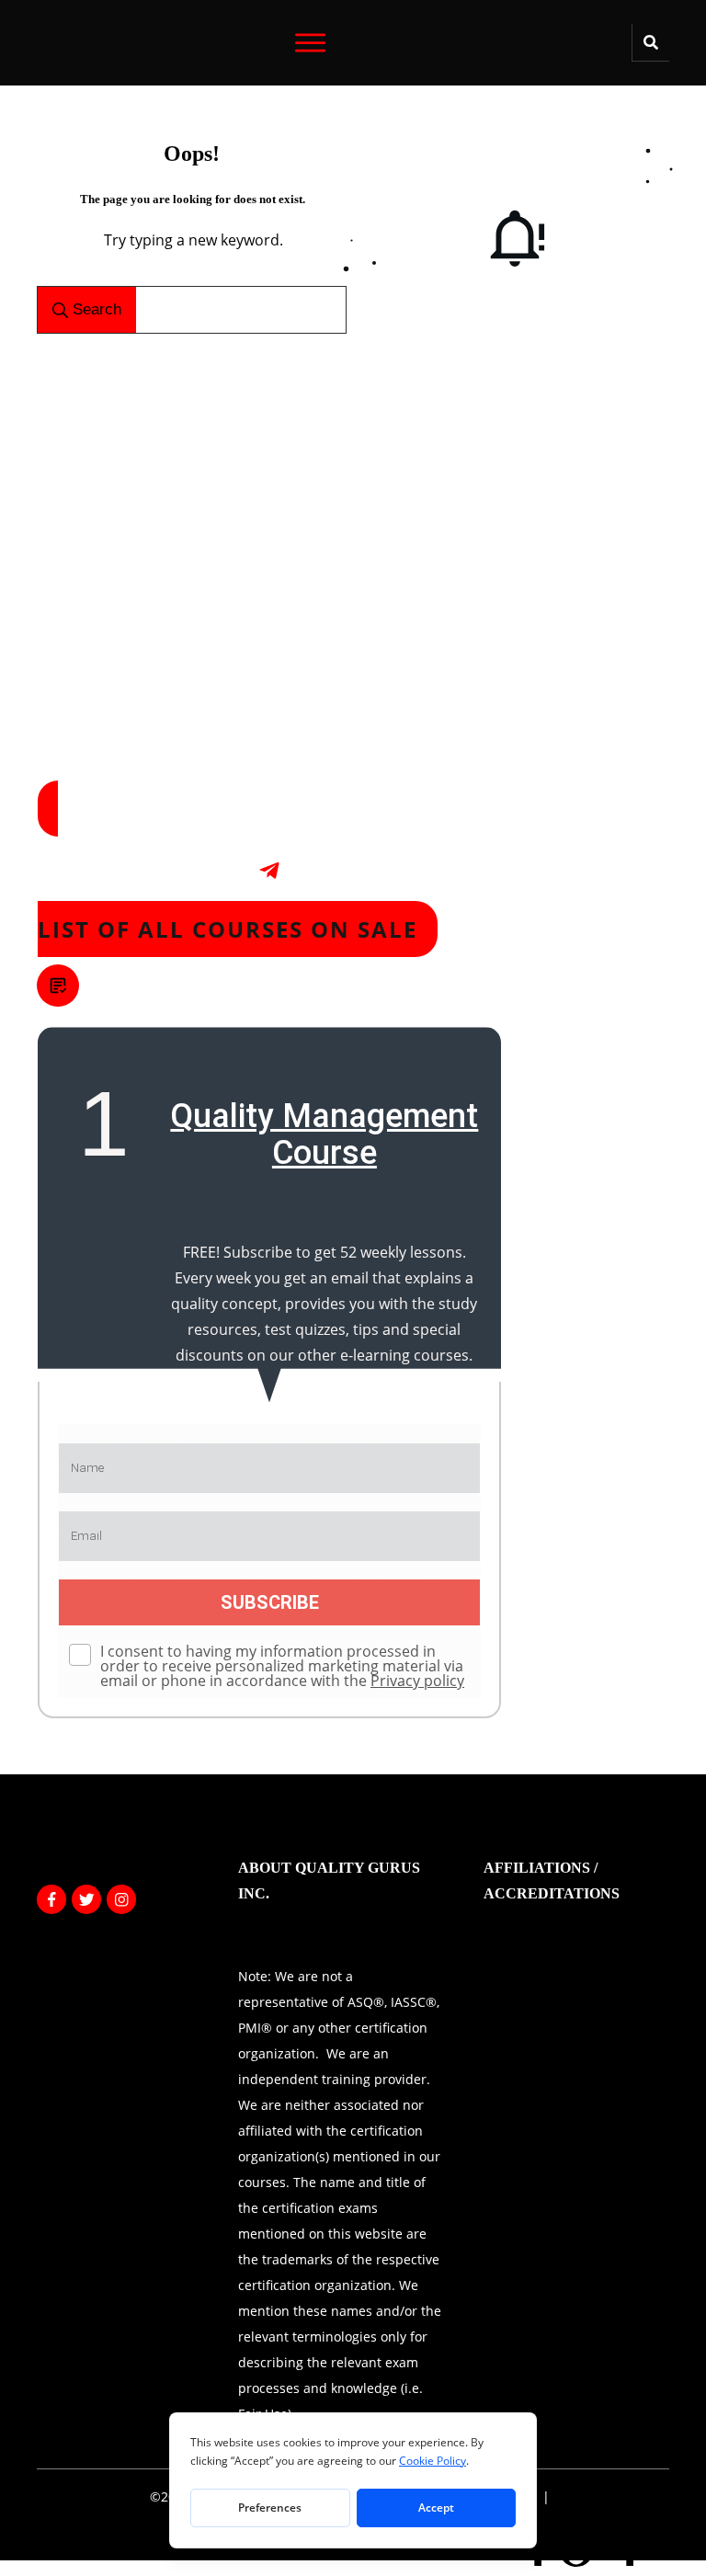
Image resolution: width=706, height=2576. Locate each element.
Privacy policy (417, 1681)
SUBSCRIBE (270, 1602)
